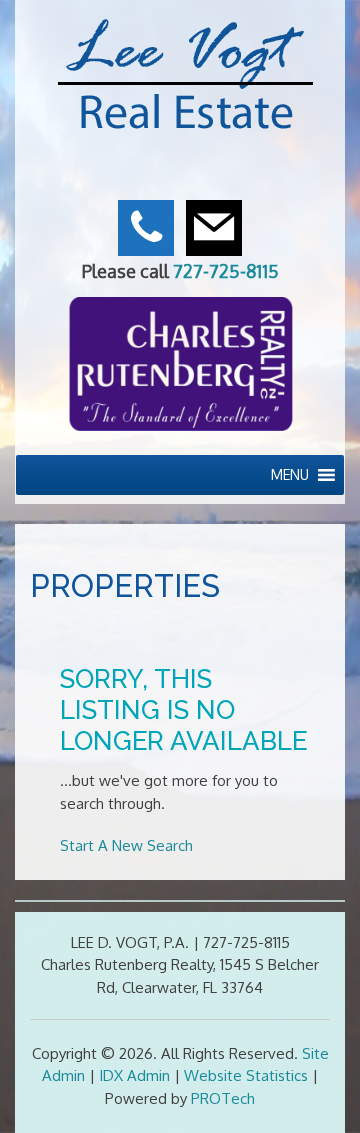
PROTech (223, 1098)
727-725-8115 (226, 271)
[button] (290, 475)
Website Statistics (246, 1075)
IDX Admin (134, 1075)
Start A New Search (126, 845)
